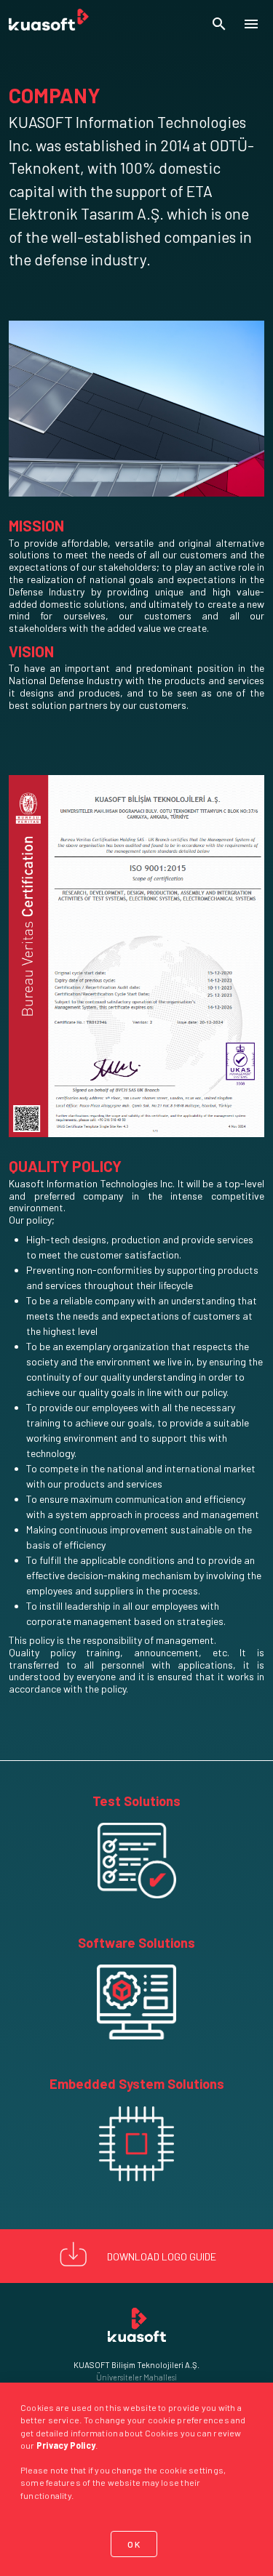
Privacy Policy (66, 2445)
